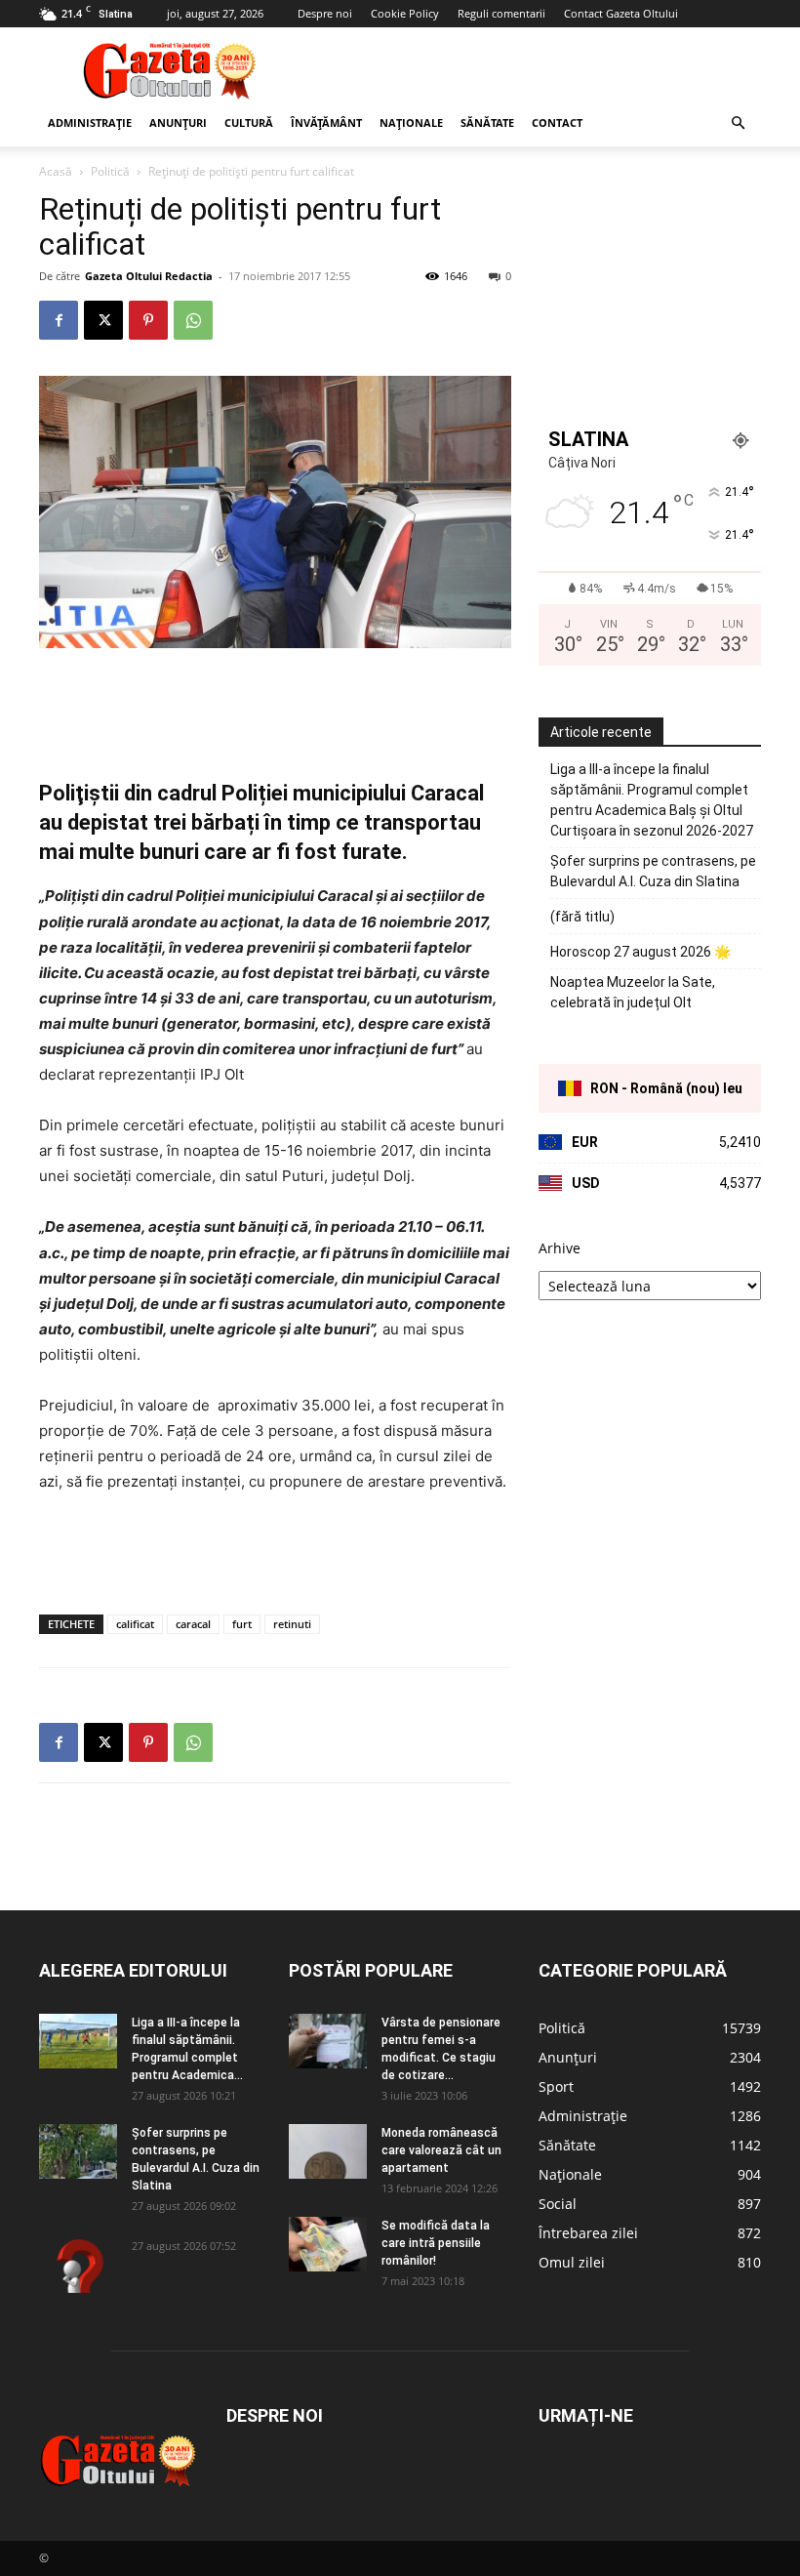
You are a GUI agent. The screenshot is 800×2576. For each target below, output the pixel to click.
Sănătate (487, 123)
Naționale (411, 123)
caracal (193, 1624)
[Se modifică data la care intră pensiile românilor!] (328, 2244)
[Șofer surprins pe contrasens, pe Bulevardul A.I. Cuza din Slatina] (78, 2151)
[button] (738, 123)
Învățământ (326, 123)
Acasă (56, 171)
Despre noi (325, 13)
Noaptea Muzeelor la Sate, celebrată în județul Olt (633, 992)
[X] (103, 320)
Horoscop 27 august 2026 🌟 (640, 952)
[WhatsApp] (193, 320)
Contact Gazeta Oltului (621, 13)
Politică (110, 171)
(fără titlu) (582, 917)
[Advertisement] (532, 70)
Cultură (249, 123)
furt (242, 1624)
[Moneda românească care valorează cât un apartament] (328, 2151)
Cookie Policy (405, 13)
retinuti (292, 1624)
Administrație (90, 123)
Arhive (560, 1248)
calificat (135, 1624)
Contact (557, 123)
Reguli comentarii (501, 13)
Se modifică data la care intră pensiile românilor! (436, 2243)
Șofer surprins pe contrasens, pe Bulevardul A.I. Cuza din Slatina (653, 871)
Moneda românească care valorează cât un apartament (441, 2150)
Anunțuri (178, 123)
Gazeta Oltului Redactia (149, 276)
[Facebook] (59, 320)
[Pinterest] (148, 320)
